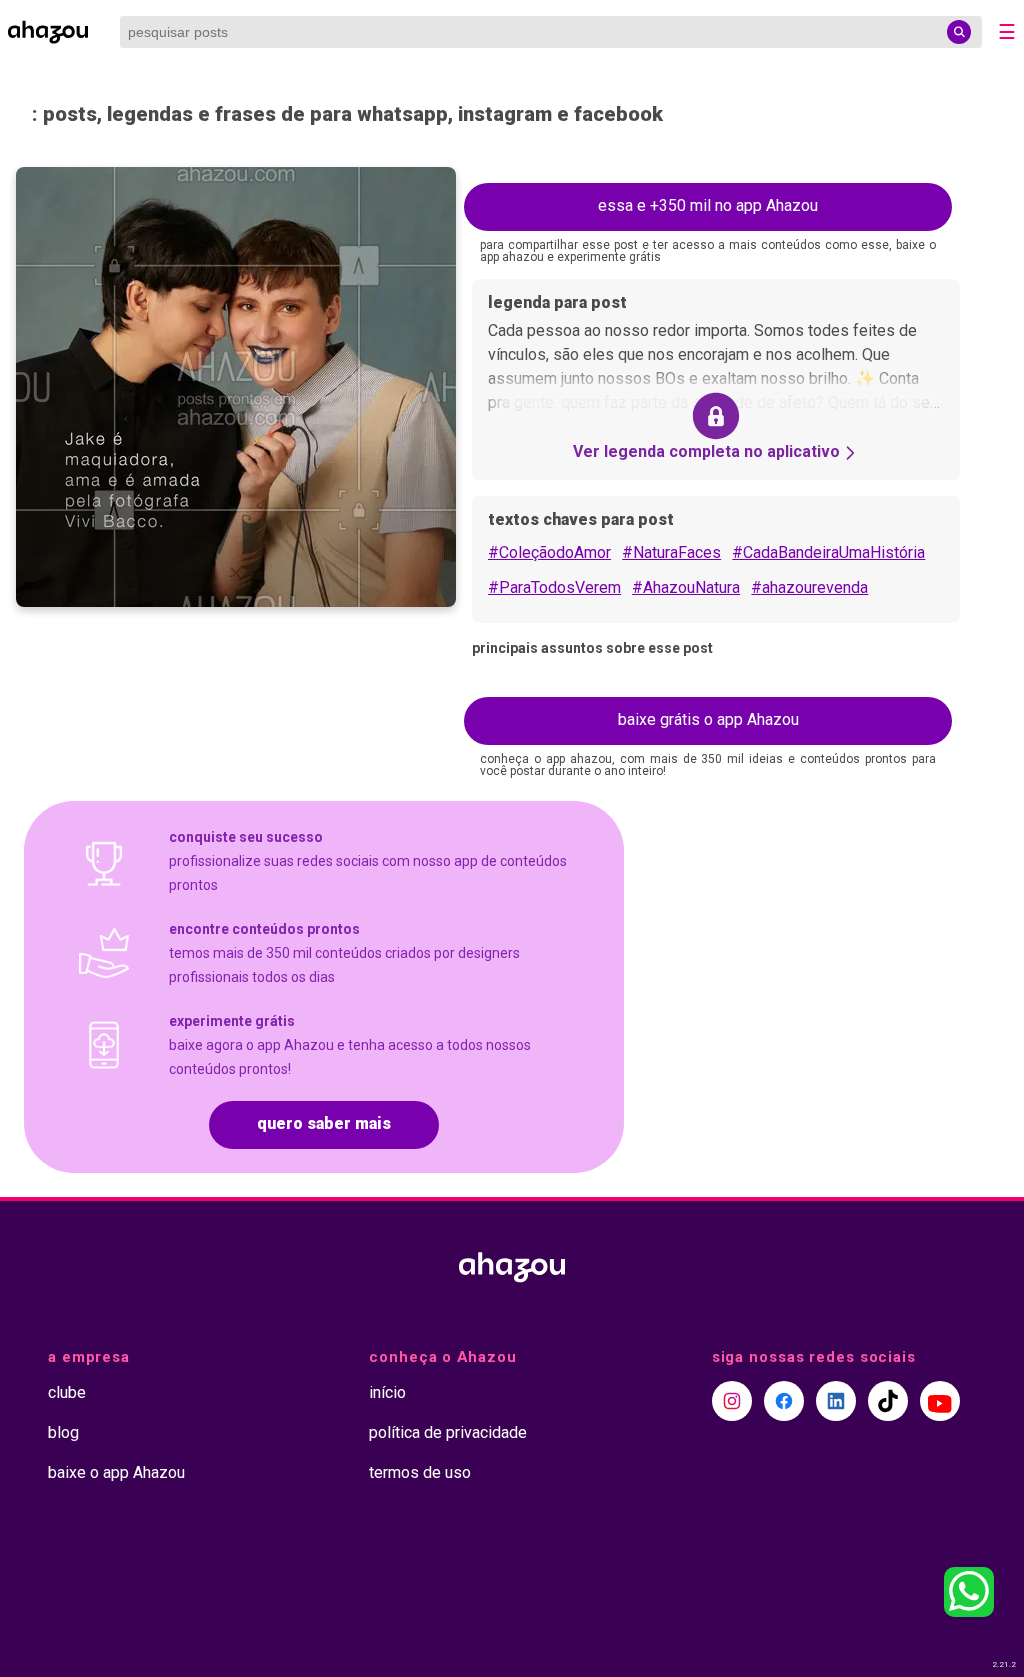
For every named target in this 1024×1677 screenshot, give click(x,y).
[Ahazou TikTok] (888, 1401)
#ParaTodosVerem (554, 587)
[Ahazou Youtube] (940, 1401)
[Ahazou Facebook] (784, 1401)
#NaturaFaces (671, 552)
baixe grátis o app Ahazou (708, 719)
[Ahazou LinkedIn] (836, 1401)
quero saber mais (324, 1123)
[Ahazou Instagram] (732, 1401)
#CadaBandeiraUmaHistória (828, 552)
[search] (959, 32)
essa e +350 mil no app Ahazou (708, 205)
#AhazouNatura (686, 587)
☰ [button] (1007, 32)
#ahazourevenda (809, 587)
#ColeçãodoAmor (549, 552)
